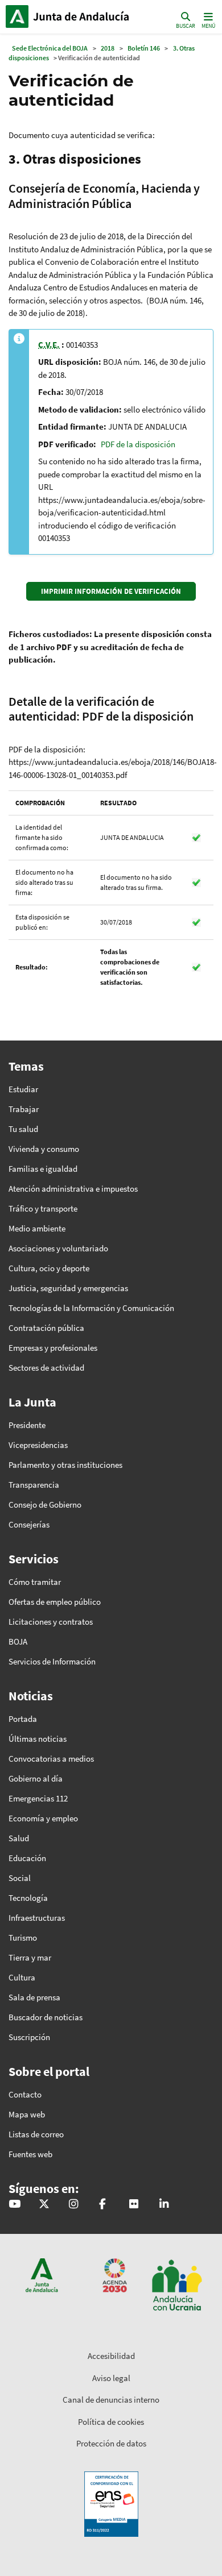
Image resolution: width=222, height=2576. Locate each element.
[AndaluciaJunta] (102, 2205)
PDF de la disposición (138, 444)
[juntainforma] (134, 2205)
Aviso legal (111, 2378)
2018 (108, 48)
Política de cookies (111, 2422)
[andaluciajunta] (44, 2205)
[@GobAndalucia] (15, 2205)
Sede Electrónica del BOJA (50, 48)
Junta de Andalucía (17, 16)
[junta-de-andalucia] (164, 2205)
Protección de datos (111, 2443)
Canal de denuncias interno (111, 2400)
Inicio (83, 16)
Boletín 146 (144, 48)
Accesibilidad (111, 2356)
